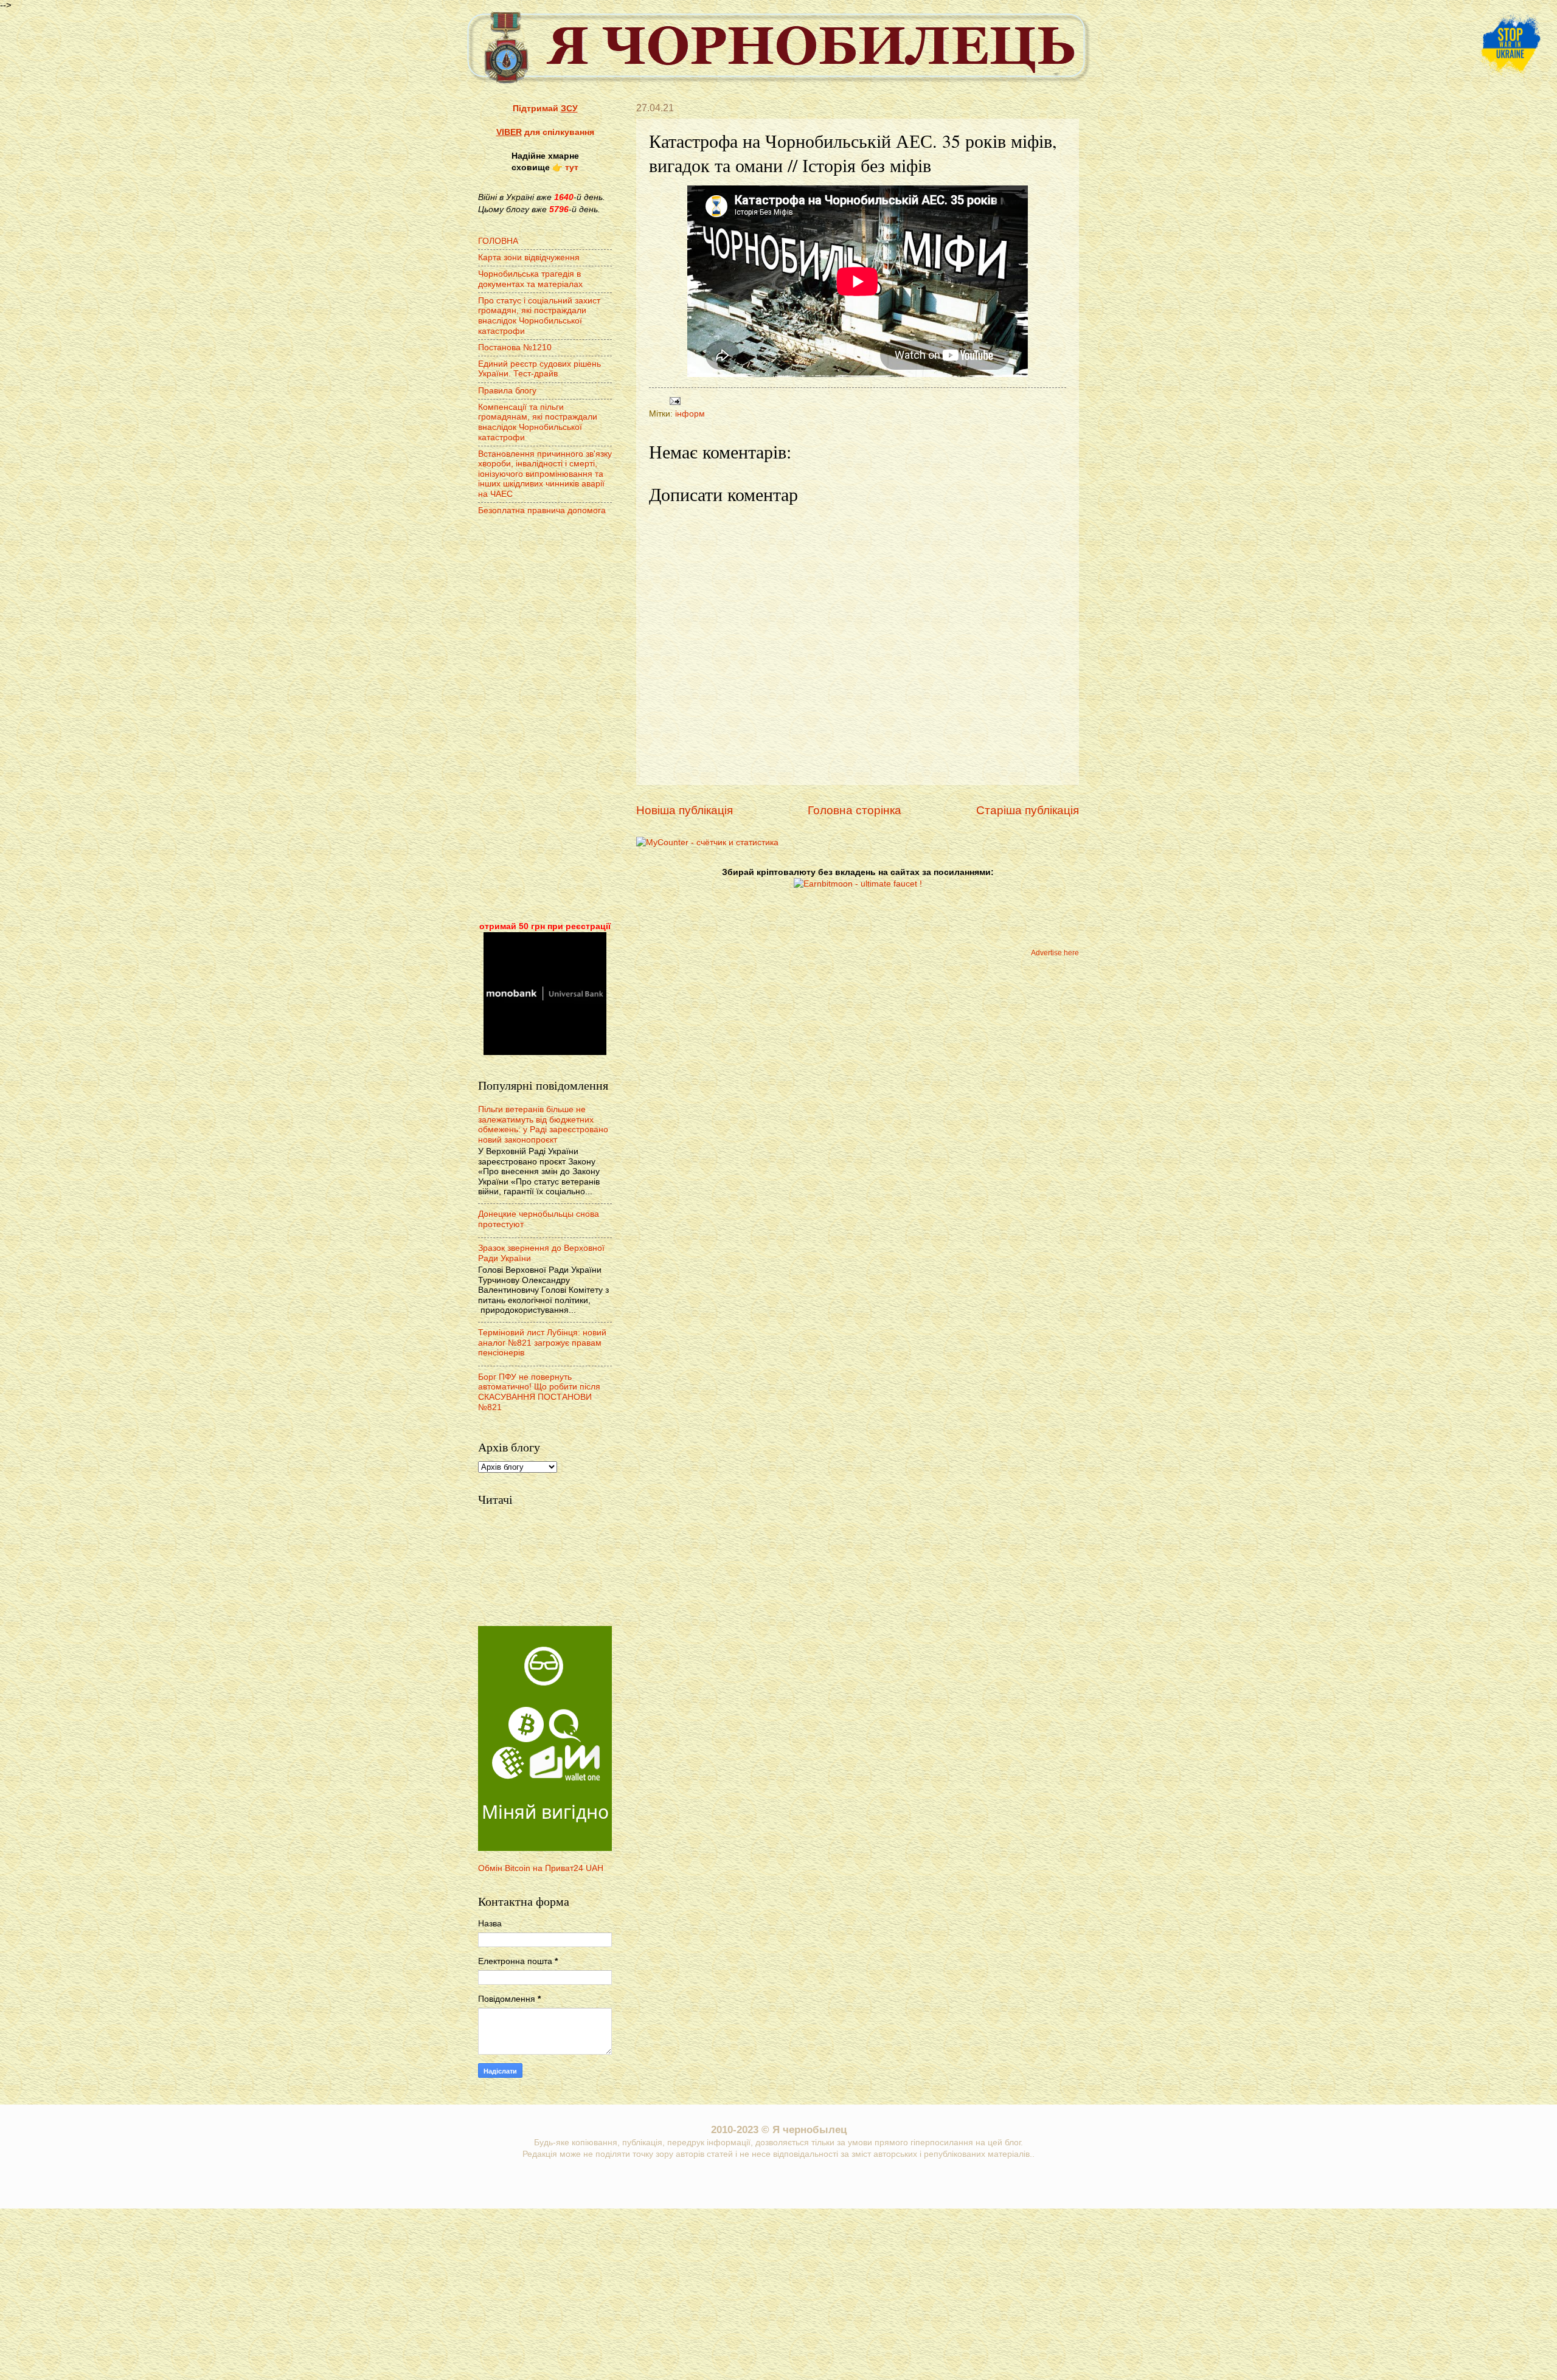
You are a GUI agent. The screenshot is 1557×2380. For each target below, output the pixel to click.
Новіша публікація (685, 810)
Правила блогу (507, 391)
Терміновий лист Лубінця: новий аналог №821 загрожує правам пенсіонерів (542, 1343)
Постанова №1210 (515, 348)
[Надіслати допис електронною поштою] (674, 400)
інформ (690, 414)
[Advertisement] (545, 720)
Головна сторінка (855, 810)
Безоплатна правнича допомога (542, 510)
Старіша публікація (1028, 810)
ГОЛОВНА (498, 241)
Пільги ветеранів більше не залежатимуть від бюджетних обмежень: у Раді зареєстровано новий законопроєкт (543, 1125)
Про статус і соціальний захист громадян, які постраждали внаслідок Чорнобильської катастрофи (539, 316)
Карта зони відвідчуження (529, 258)
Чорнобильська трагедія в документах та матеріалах (530, 279)
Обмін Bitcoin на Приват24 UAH (541, 1868)
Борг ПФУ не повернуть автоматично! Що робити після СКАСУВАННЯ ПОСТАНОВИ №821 (539, 1392)
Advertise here (1055, 953)
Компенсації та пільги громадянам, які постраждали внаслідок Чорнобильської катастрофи (538, 422)
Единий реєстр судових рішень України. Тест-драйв (539, 369)
